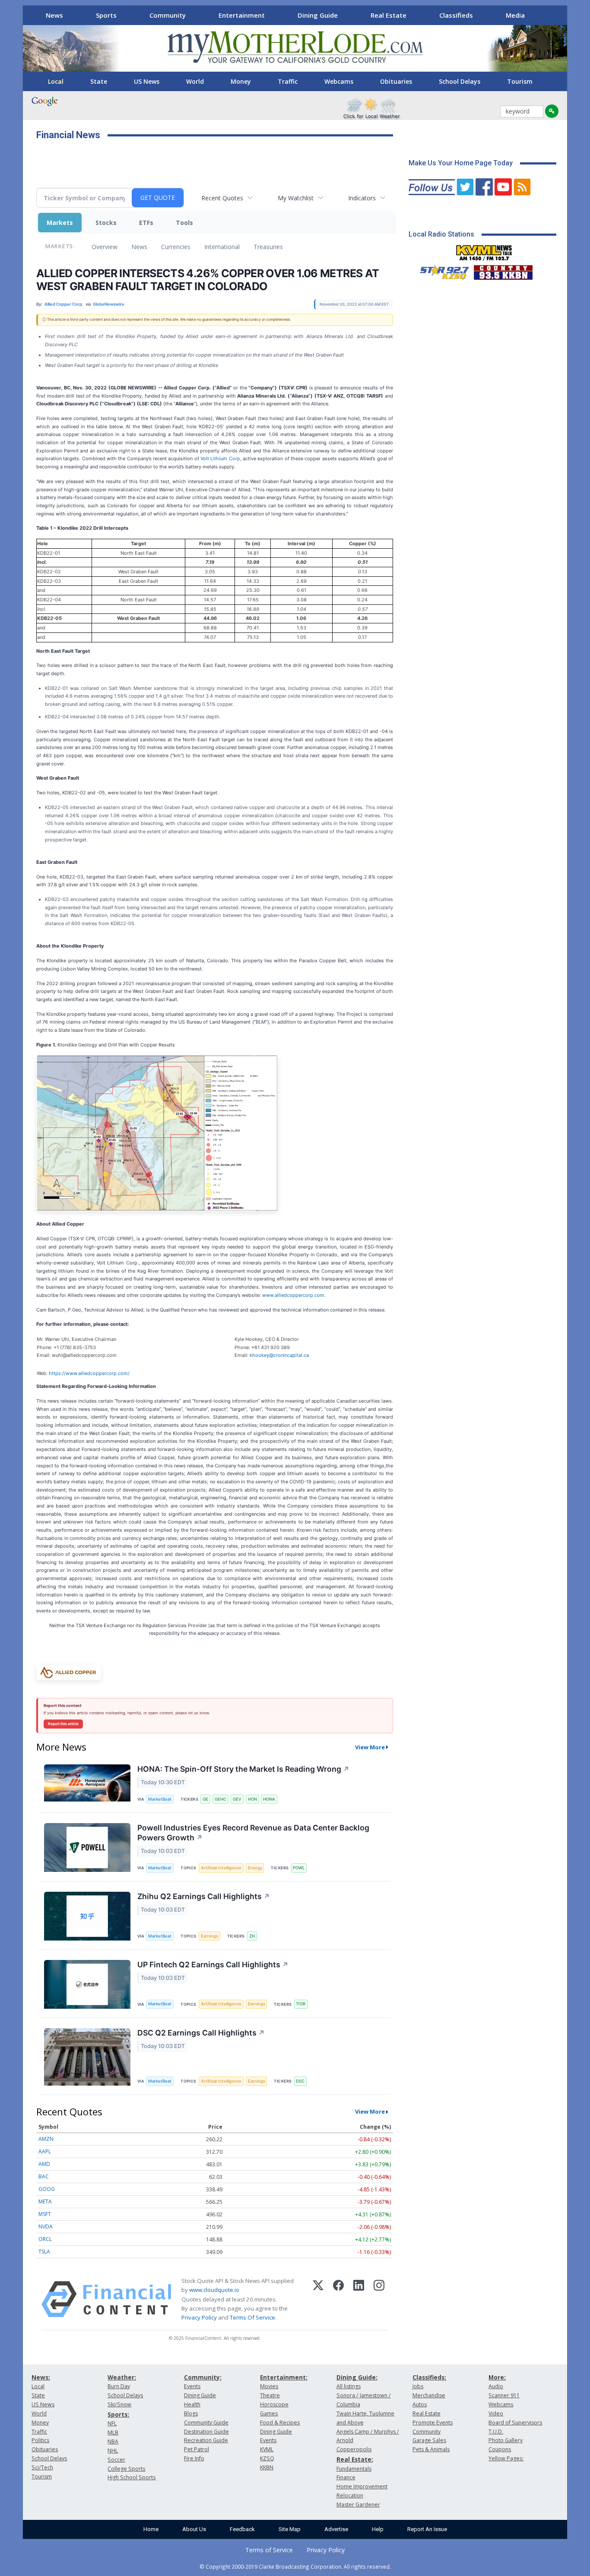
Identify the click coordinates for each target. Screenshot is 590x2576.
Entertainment (242, 15)
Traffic (288, 81)
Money (241, 81)
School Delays (460, 81)
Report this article (63, 1724)
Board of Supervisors (515, 2423)
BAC (44, 2176)
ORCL (45, 2239)
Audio (496, 2386)
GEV (237, 1799)
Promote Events (433, 2423)
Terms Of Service (252, 2317)
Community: (203, 2377)
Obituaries (396, 81)
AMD (44, 2164)
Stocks (106, 223)
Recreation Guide (206, 2440)
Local (56, 81)
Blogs (191, 2413)
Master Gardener (358, 2505)
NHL (113, 2451)
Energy (255, 1868)
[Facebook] (338, 2299)
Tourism (520, 81)
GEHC (220, 1799)
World (195, 81)
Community (168, 15)
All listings (349, 2386)
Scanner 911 (504, 2395)
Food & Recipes (280, 2423)
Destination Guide (206, 2432)
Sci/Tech (42, 2467)
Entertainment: (284, 2377)
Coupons (500, 2449)
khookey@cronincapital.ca (279, 1355)
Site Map (290, 2529)
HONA (269, 1799)
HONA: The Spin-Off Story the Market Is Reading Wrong (243, 1769)
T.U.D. (496, 2432)
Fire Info (194, 2458)
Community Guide (206, 2423)
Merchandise (429, 2395)
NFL (112, 2423)
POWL (299, 1868)
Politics (40, 2440)
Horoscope (274, 2404)
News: (41, 2377)
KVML (267, 2449)
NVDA (46, 2227)
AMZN (46, 2139)
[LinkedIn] (359, 2299)
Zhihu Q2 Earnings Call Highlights (204, 1896)
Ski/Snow (119, 2404)
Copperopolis (354, 2449)
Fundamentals (354, 2469)
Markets (60, 223)
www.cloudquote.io (214, 2290)
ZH (252, 1936)
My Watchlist (296, 198)
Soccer (116, 2460)
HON (252, 1799)
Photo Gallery (506, 2440)
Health (192, 2404)
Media (515, 15)
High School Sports (132, 2477)
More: (497, 2377)
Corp (233, 458)
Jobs (418, 2386)
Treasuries (268, 247)
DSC (300, 2081)
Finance (346, 2477)
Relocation (350, 2495)
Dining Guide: (357, 2377)
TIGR (301, 2004)
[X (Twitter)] (318, 2299)
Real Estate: (355, 2459)
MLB (113, 2432)
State (99, 81)
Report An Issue (427, 2529)
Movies (269, 2386)
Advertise (336, 2529)
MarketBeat (160, 1799)
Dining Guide (318, 15)
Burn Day (119, 2386)
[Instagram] (379, 2299)
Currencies (176, 247)
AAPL (45, 2151)
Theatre (270, 2395)
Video (496, 2413)
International (222, 247)
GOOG (47, 2189)
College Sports (126, 2469)
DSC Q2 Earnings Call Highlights (201, 2033)
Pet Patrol (197, 2449)
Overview (105, 247)
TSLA (44, 2252)
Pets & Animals (431, 2449)
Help (378, 2529)
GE (205, 1799)
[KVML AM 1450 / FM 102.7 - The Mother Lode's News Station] (484, 250)
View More (370, 1747)
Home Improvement (362, 2486)
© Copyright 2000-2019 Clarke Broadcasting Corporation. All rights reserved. (295, 2567)
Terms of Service (269, 2550)
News (54, 15)
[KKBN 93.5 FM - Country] (503, 270)
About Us (194, 2529)
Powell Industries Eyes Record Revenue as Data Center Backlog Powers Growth (253, 1833)
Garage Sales (429, 2440)
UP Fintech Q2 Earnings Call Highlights (213, 1964)
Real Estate (389, 15)
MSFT (45, 2214)
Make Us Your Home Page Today (461, 163)
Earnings (209, 1936)
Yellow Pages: (506, 2458)
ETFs (146, 223)
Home (151, 2529)
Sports (106, 15)
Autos (420, 2404)
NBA (113, 2442)
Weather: (122, 2377)
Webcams (339, 81)
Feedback (242, 2529)
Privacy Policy (199, 2317)
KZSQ (267, 2458)
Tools (184, 223)
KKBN (267, 2467)
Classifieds (456, 15)
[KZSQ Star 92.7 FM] (441, 270)
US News (147, 81)
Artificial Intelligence (221, 1868)
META (45, 2201)
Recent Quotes (222, 198)
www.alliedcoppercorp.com (293, 1295)
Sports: (118, 2414)
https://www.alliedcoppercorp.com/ (89, 1373)
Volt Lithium (214, 458)
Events (192, 2386)
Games (269, 2413)
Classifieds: (429, 2377)
